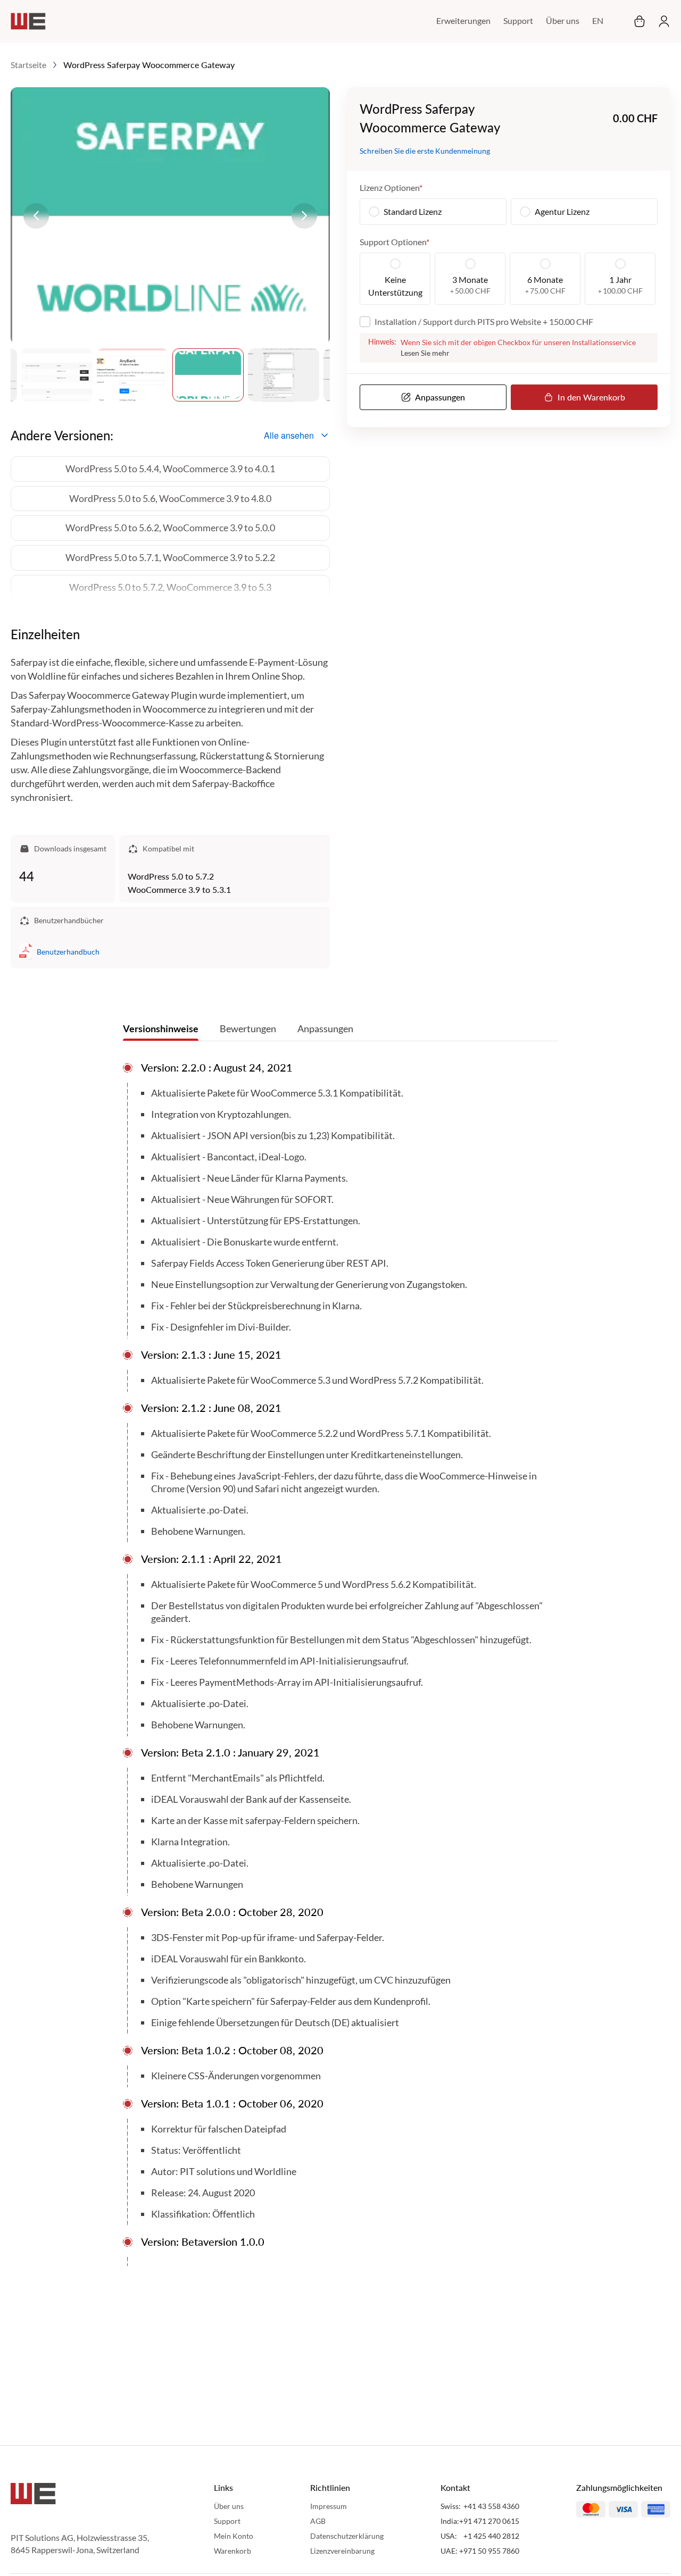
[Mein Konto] (661, 21)
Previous (36, 216)
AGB (318, 2521)
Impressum (329, 2506)
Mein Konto (234, 2536)
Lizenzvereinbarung (342, 2551)
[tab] (161, 1031)
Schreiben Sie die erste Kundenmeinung (425, 151)
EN (598, 20)
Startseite (28, 65)
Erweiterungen (463, 20)
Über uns (563, 20)
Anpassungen (325, 1028)
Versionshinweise (161, 1028)
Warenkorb (232, 2551)
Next (304, 216)
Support (518, 20)
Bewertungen (248, 1028)
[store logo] (28, 21)
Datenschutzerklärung (347, 2536)
